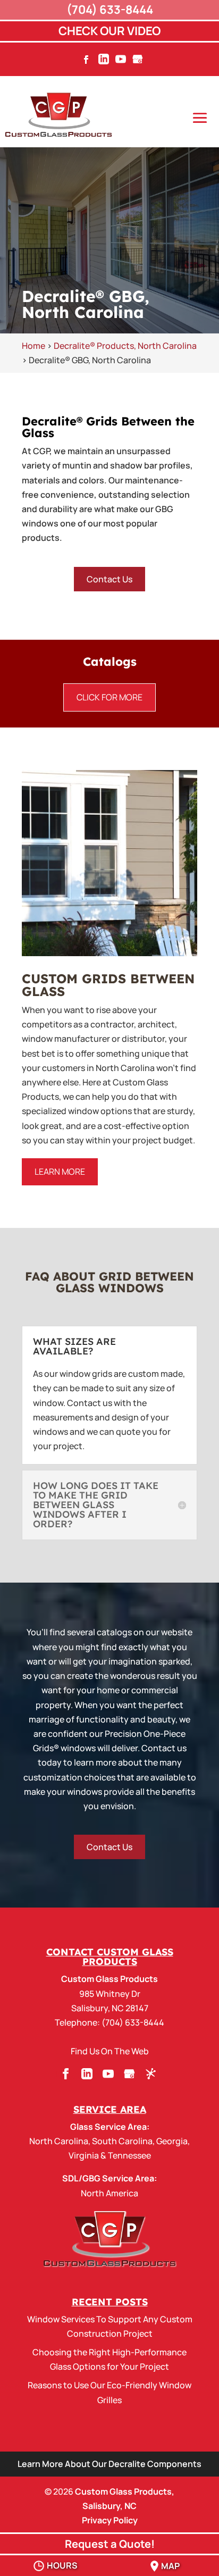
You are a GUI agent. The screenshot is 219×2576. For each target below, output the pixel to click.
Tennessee (129, 2155)
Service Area (110, 2109)
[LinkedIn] (104, 62)
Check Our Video (109, 31)
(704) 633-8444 (110, 10)
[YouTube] (121, 62)
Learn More (60, 1172)
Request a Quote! (110, 2544)
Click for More (109, 697)
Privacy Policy (110, 2520)
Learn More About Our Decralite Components (109, 2464)
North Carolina (59, 2141)
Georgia (172, 2141)
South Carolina (122, 2141)
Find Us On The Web (110, 2051)
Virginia (84, 2155)
